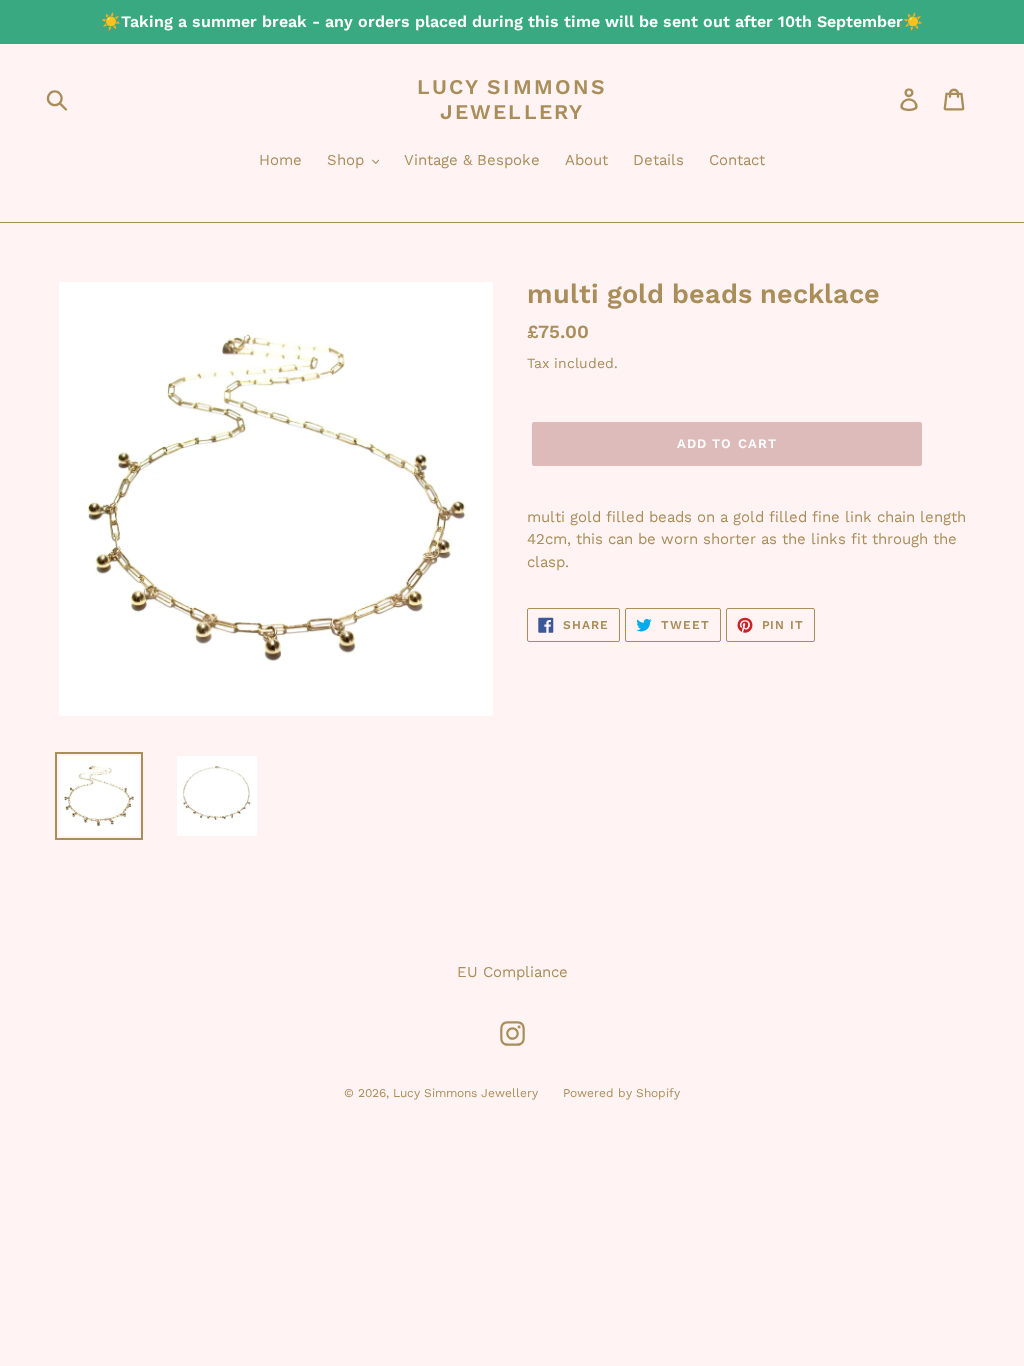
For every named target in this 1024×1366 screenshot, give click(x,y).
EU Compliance (512, 972)
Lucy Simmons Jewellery (512, 99)
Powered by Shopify (621, 1093)
